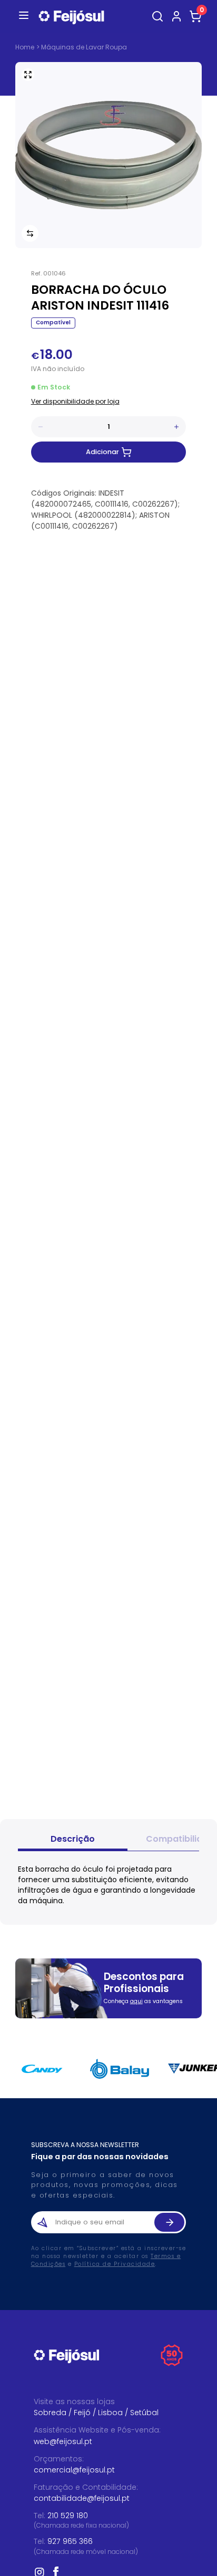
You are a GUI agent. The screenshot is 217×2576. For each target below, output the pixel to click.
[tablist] (108, 1840)
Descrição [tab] (73, 1839)
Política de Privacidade (115, 2264)
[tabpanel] (108, 1885)
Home (25, 47)
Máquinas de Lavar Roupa (84, 47)
